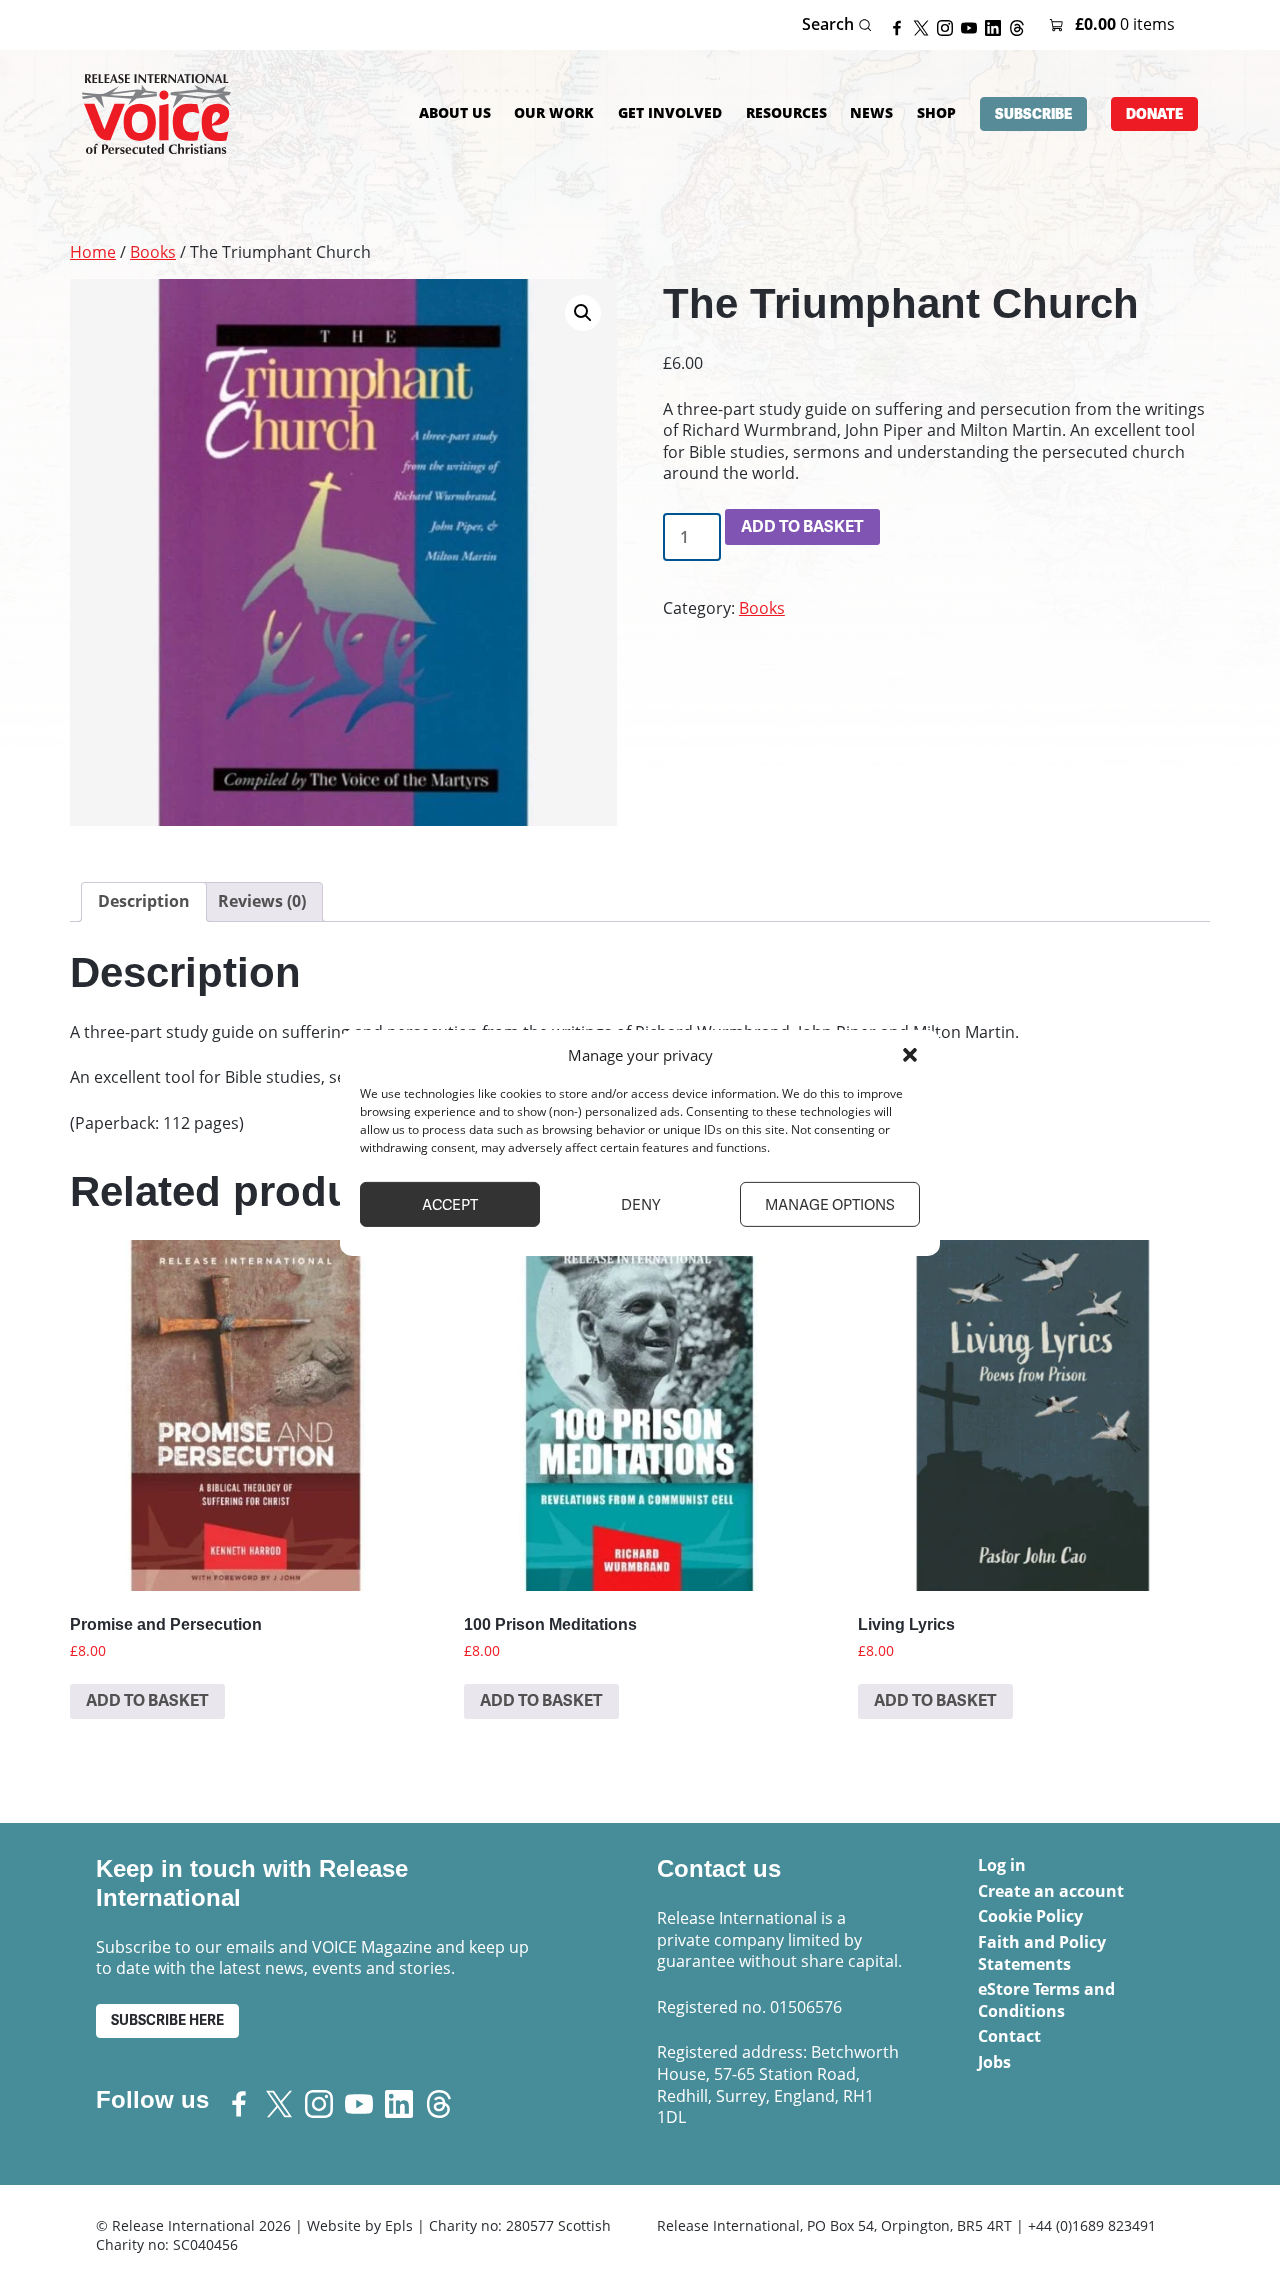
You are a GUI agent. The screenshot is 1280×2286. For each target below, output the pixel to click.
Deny (640, 1205)
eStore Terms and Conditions (1046, 2000)
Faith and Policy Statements (1042, 1953)
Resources (786, 112)
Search (830, 24)
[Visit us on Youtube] (973, 26)
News (871, 112)
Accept (450, 1205)
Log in (1002, 1865)
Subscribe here (167, 2020)
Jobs (994, 2062)
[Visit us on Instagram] (949, 26)
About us (455, 112)
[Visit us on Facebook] (901, 26)
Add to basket (802, 527)
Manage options (830, 1205)
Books (153, 252)
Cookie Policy (1030, 1916)
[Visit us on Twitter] (925, 26)
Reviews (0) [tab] (262, 901)
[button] (910, 1055)
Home (93, 252)
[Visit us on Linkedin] (997, 26)
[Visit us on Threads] (1021, 26)
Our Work (554, 112)
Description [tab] (144, 901)
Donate (1154, 114)
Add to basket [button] (147, 1701)
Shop (936, 112)
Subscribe (1033, 114)
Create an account (1051, 1891)
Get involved (670, 112)
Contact (1009, 2036)
